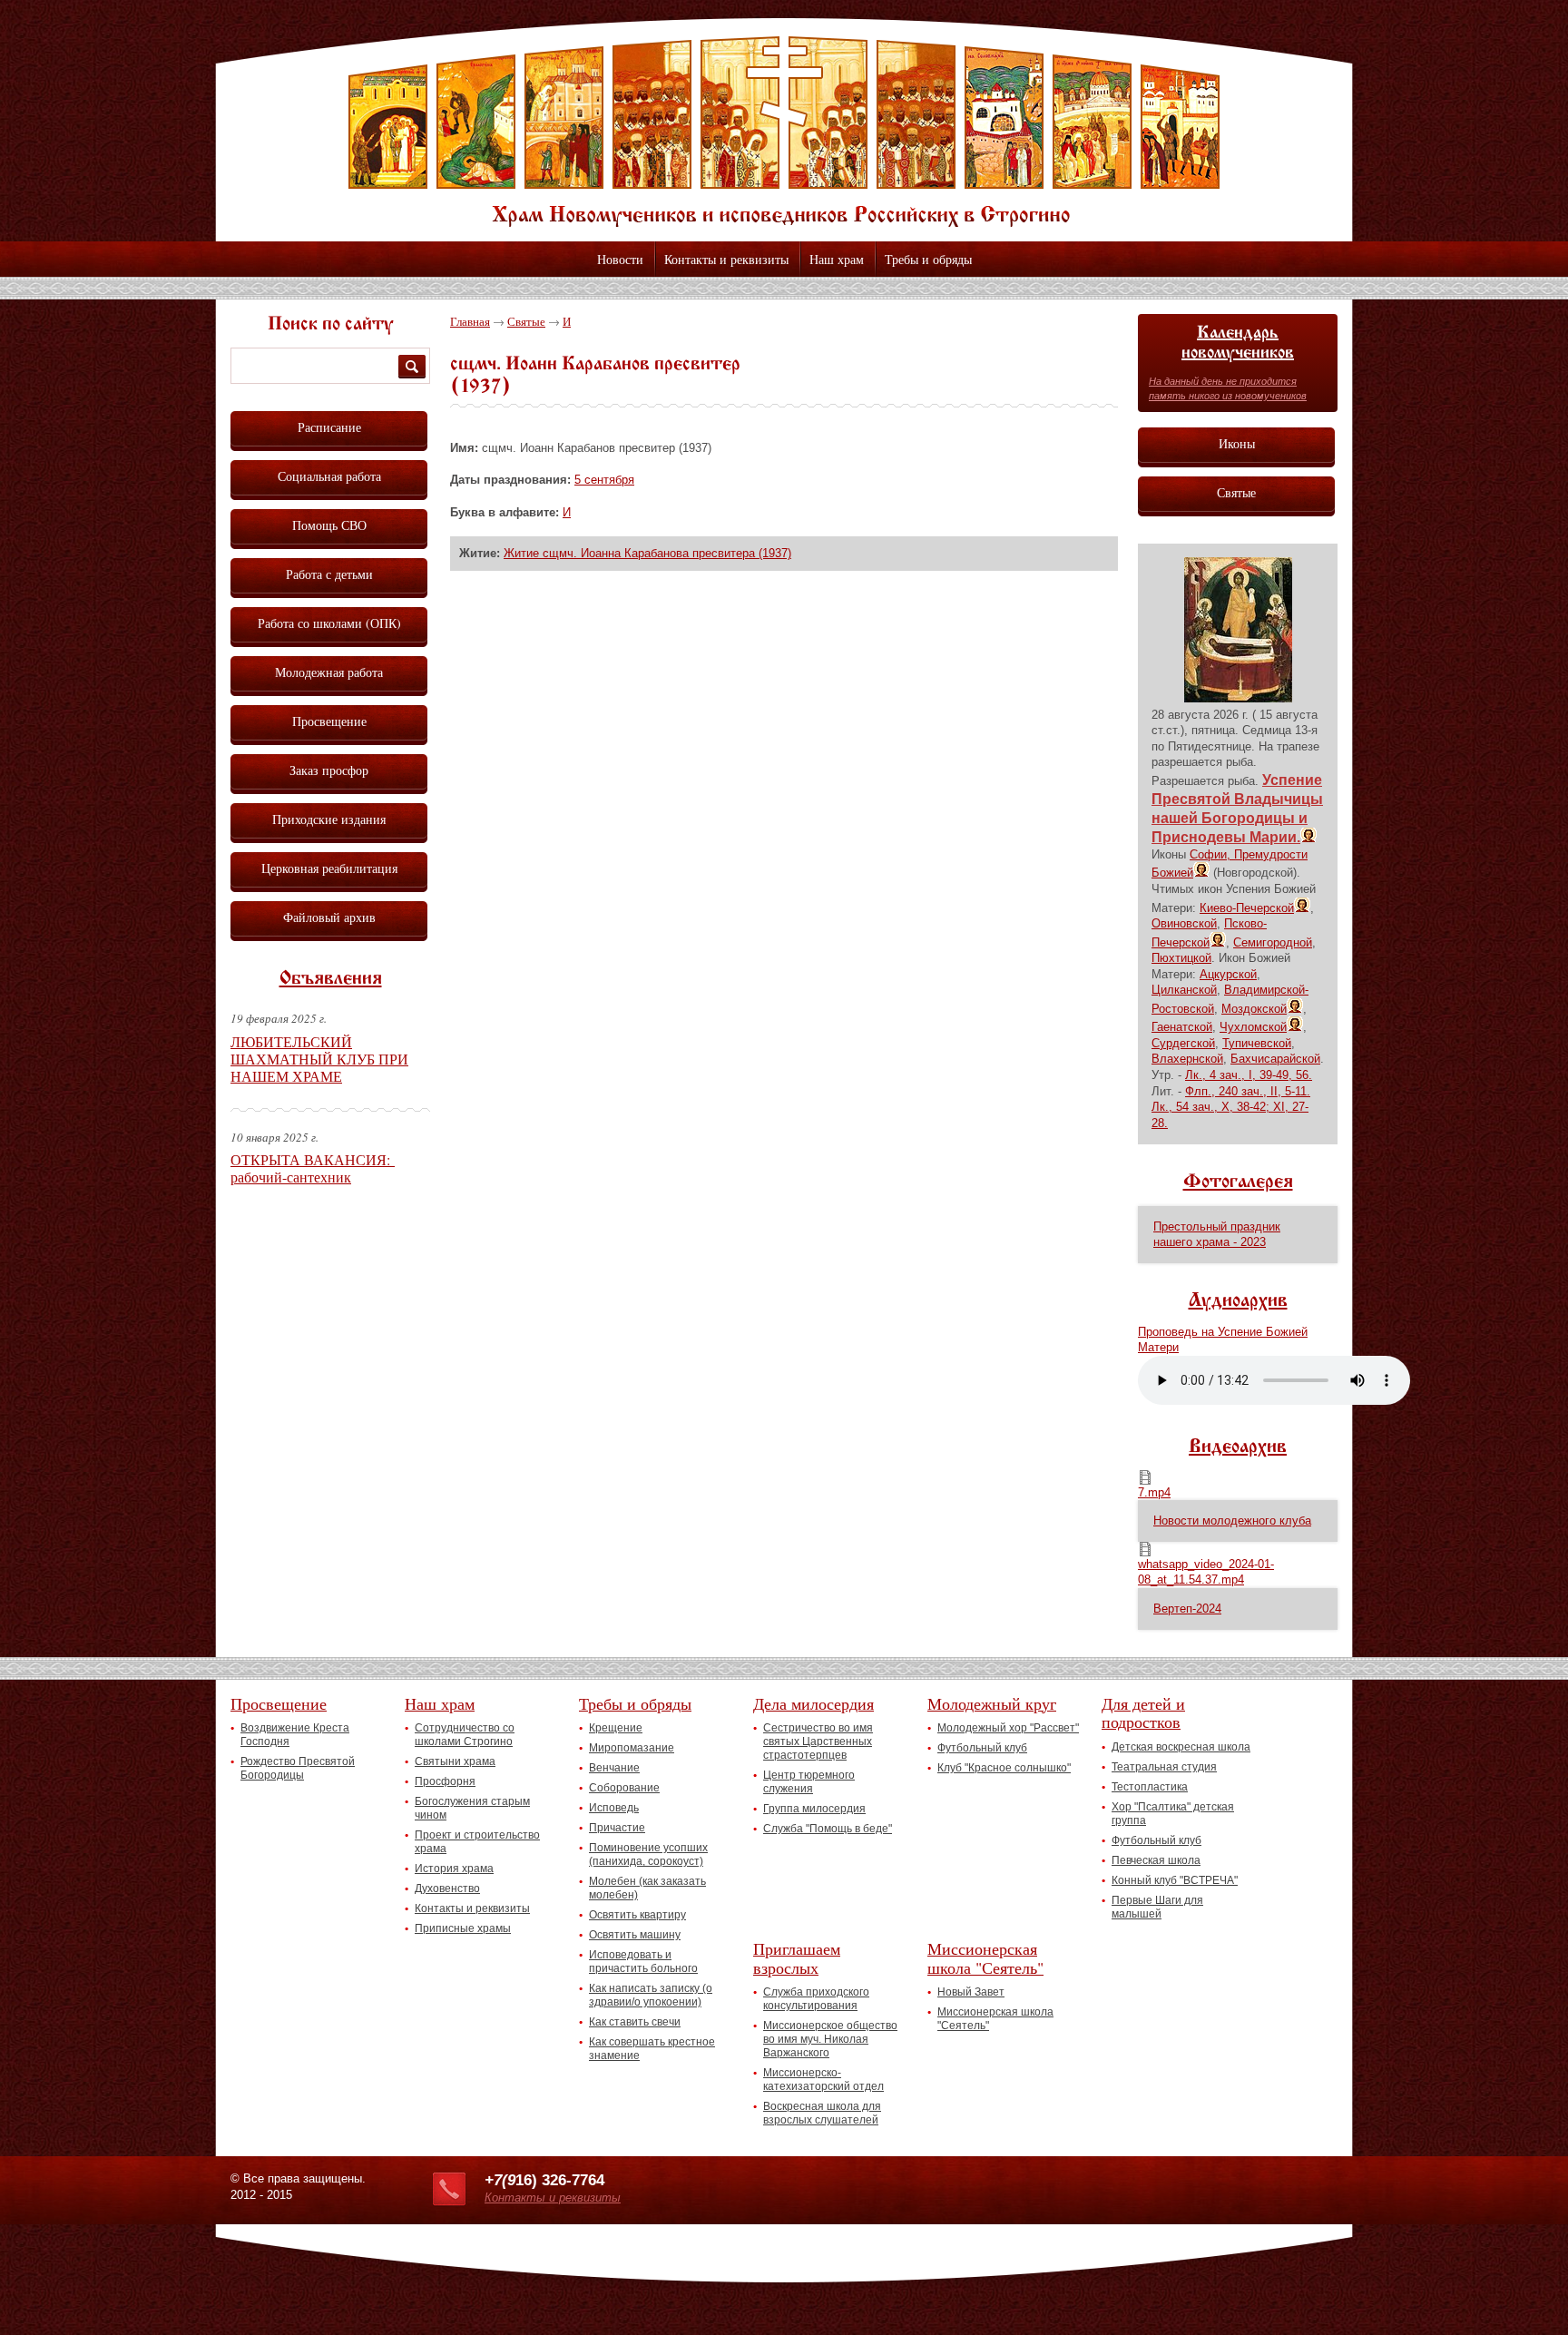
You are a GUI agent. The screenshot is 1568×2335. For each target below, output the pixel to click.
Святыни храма (455, 1761)
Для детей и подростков (1143, 1713)
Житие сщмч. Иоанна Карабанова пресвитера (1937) (647, 553)
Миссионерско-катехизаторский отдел (823, 2080)
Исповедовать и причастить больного (643, 1962)
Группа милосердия (814, 1809)
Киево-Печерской (1247, 908)
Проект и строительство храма (477, 1842)
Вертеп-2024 (1187, 1609)
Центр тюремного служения (809, 1782)
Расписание (329, 427)
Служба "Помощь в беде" (828, 1829)
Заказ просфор (329, 770)
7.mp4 (1154, 1492)
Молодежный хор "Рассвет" (1008, 1728)
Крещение (616, 1728)
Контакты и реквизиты (726, 259)
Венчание (614, 1768)
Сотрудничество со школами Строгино (465, 1735)
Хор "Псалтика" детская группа (1173, 1814)
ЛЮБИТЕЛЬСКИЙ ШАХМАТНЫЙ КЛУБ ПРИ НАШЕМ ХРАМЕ (319, 1059)
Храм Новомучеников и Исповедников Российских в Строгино (784, 132)
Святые (526, 321)
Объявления (331, 979)
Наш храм (837, 259)
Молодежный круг (992, 1703)
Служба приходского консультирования (816, 1999)
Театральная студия (1164, 1767)
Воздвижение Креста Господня (295, 1735)
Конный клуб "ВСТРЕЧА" (1175, 1880)
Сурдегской (1183, 1043)
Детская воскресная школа (1181, 1747)
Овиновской (1184, 923)
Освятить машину (635, 1935)
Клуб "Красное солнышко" (1004, 1768)
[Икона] (1238, 698)
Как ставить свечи (635, 2022)
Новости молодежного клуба (1232, 1521)
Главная (470, 321)
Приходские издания (329, 819)
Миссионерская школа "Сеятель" (985, 1958)
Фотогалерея (1238, 1182)
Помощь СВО (329, 525)
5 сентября (604, 480)
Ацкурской (1228, 974)
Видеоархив (1238, 1447)
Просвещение (329, 721)
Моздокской (1254, 1009)
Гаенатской (1182, 1027)
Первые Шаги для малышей (1157, 1907)
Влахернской (1187, 1059)
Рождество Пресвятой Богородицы (298, 1768)
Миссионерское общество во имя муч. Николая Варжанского (830, 2039)
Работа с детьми (329, 574)
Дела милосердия (813, 1703)
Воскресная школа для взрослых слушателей (822, 2113)
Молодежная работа (329, 672)
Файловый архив (329, 917)
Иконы (1237, 443)
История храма (454, 1869)
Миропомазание (632, 1748)
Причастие (617, 1828)
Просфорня (445, 1781)
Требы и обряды (928, 259)
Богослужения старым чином (472, 1808)
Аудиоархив (1238, 1301)
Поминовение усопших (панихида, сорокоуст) (648, 1854)
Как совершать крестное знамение (652, 2049)
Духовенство (447, 1889)
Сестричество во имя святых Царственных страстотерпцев (818, 1741)
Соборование (624, 1788)
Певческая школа (1156, 1860)
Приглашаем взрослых (797, 1958)
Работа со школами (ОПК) (329, 623)
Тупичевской (1257, 1043)
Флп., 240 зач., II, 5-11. (1248, 1091)
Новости (620, 259)
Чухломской (1253, 1027)
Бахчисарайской (1275, 1059)
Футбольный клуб (982, 1748)
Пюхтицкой (1181, 958)
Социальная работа (329, 476)
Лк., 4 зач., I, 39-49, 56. (1249, 1075)
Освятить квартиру (637, 1915)
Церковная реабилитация (329, 868)
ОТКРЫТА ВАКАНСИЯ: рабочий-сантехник (313, 1168)
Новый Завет (971, 1992)
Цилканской (1184, 990)
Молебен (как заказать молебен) (647, 1888)
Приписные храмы (463, 1928)
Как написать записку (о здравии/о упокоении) (651, 1995)
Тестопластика (1150, 1787)
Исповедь (614, 1808)
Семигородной (1273, 942)
